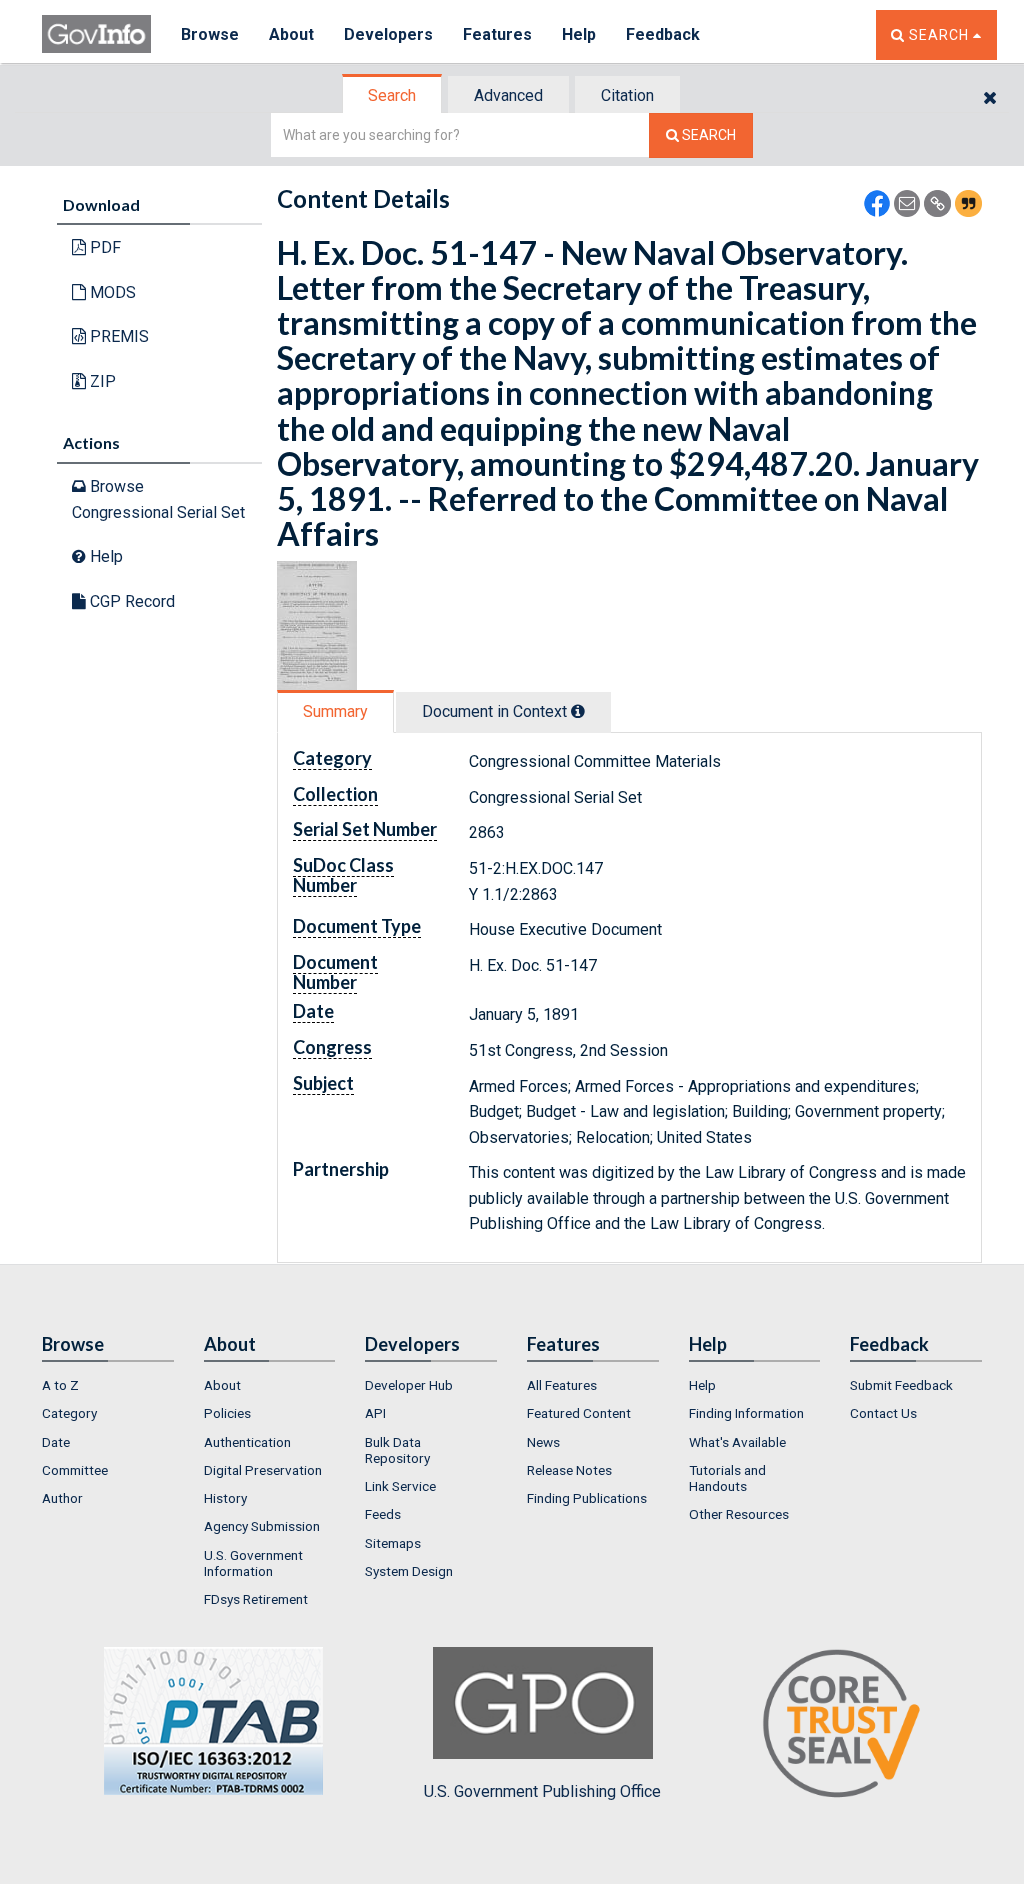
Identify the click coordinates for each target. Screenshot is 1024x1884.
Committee (75, 1470)
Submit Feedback (901, 1385)
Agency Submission (262, 1526)
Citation (627, 95)
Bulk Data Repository (397, 1450)
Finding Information (746, 1413)
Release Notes (569, 1470)
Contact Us (883, 1413)
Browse (210, 34)
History (225, 1498)
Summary (335, 711)
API (375, 1413)
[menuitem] (108, 1385)
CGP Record (130, 601)
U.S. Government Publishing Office (542, 1791)
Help (579, 34)
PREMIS (117, 336)
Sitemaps (393, 1543)
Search (392, 95)
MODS (111, 292)
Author (62, 1498)
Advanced (508, 95)
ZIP (101, 381)
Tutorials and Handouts (727, 1478)
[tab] (393, 95)
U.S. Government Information (253, 1563)
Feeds (383, 1514)
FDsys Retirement (256, 1599)
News (543, 1442)
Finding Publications (587, 1498)
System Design (409, 1571)
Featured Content (579, 1413)
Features (497, 34)
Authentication (247, 1442)
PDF (103, 247)
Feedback (663, 34)
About (291, 34)
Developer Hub (409, 1385)
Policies (227, 1413)
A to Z (60, 1385)
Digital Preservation (263, 1470)
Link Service (400, 1486)
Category (69, 1413)
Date (56, 1442)
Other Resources (739, 1514)
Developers (388, 34)
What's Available (737, 1442)
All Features (562, 1385)
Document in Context (496, 711)
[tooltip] (578, 711)
